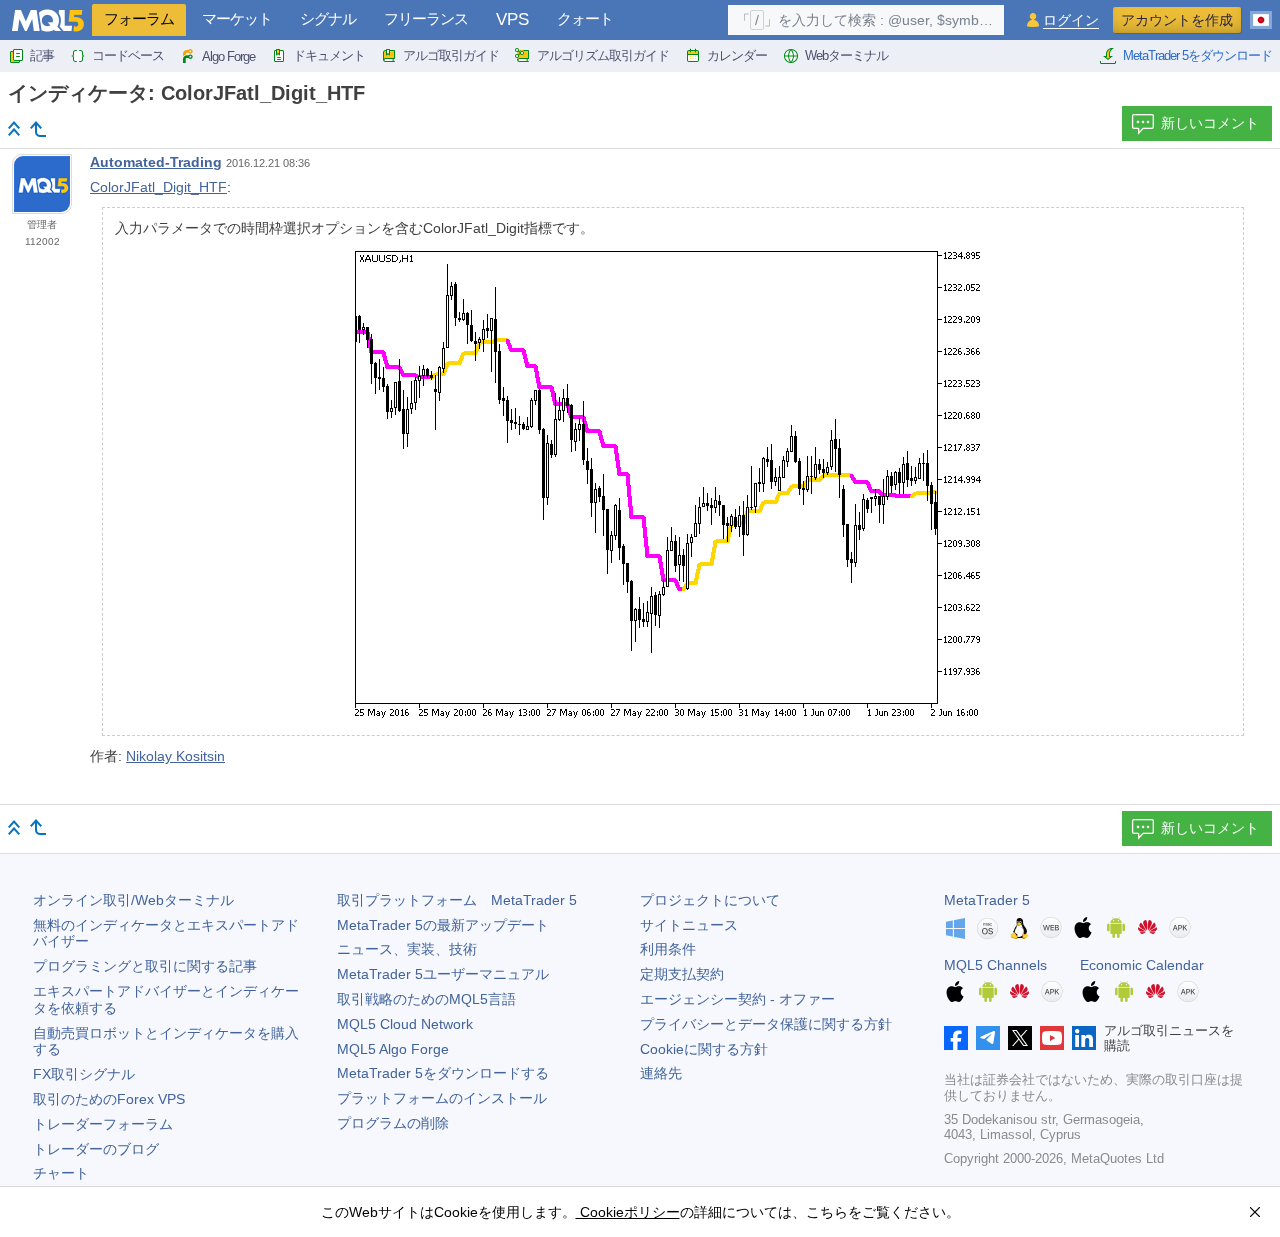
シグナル (328, 18)
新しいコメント (1210, 123)
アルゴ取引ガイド (451, 55)
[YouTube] (1052, 1038)
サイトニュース (689, 925)
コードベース (128, 55)
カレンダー (737, 55)
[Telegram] (988, 1038)
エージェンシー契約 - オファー (737, 999)
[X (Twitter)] (1020, 1038)
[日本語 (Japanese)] (1261, 12)
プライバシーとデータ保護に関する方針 (766, 1024)
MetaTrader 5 (987, 900)
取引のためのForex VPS (109, 1099)
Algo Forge (228, 56)
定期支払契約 (682, 974)
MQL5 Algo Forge (393, 1049)
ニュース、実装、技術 (407, 949)
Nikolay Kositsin (175, 756)
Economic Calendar (1142, 965)
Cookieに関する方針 (704, 1049)
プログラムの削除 (393, 1123)
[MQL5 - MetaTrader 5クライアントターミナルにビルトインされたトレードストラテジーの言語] (48, 20)
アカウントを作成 (1177, 20)
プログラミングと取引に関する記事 (145, 966)
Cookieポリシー (628, 1212)
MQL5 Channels (995, 965)
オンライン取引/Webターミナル (133, 900)
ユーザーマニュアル (443, 974)
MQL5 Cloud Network (405, 1024)
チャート (61, 1173)
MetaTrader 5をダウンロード (1197, 55)
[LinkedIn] (1084, 1038)
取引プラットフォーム (457, 900)
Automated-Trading (156, 162)
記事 (42, 55)
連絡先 (661, 1073)
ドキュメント (329, 55)
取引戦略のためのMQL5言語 (426, 999)
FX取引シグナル (84, 1074)
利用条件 (668, 949)
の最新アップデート (443, 925)
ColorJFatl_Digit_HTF (158, 187)
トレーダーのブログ (96, 1149)
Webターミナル (846, 55)
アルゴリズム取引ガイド (603, 55)
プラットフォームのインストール (442, 1098)
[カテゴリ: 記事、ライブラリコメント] (38, 129)
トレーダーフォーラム (103, 1124)
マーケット (237, 18)
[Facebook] (956, 1038)
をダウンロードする (443, 1073)
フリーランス (426, 18)
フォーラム (139, 18)
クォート (585, 18)
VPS (512, 19)
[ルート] (14, 128)
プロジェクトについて (710, 900)
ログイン (1071, 20)
